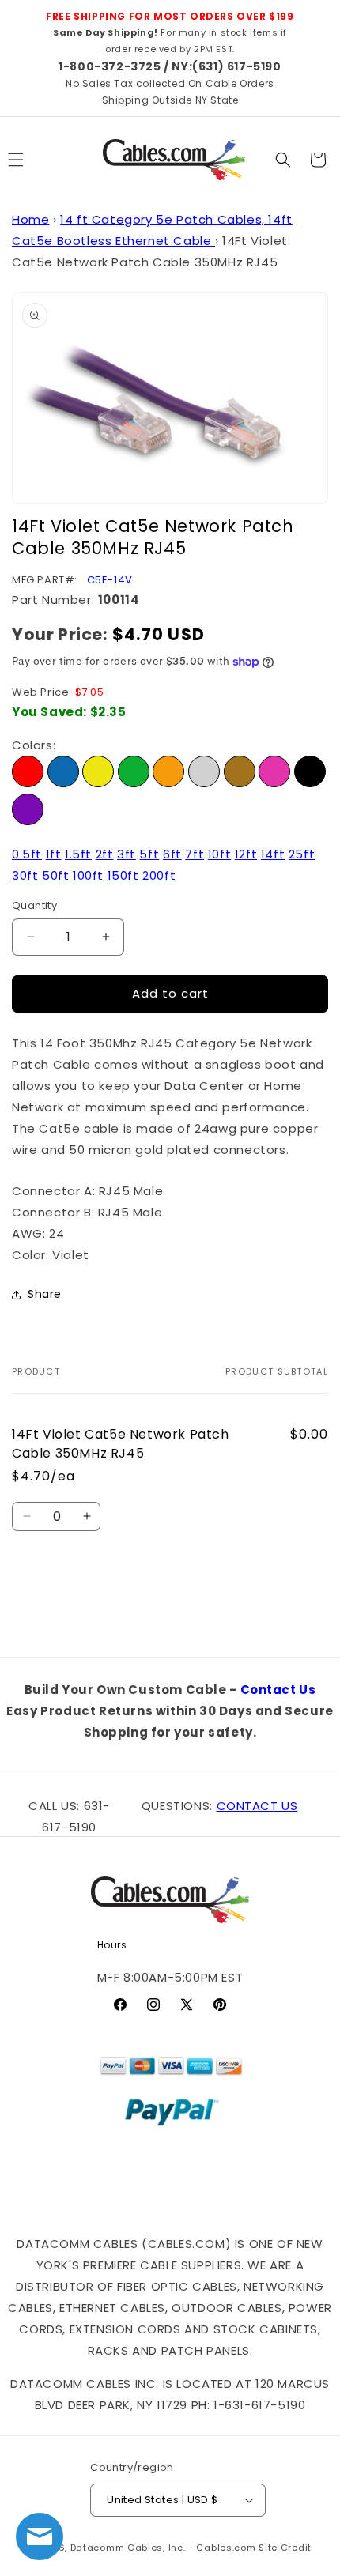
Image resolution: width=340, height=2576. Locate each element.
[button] (283, 160)
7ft (195, 854)
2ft (105, 854)
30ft (25, 875)
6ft (172, 854)
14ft (273, 854)
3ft (127, 854)
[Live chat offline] (40, 2536)
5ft (149, 854)
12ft (246, 854)
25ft (302, 854)
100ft (88, 875)
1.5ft (78, 854)
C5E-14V (110, 580)
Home (30, 219)
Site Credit (285, 2548)
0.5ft (27, 854)
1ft (54, 854)
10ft (219, 854)
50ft (55, 875)
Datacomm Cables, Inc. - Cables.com (163, 2548)
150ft (123, 875)
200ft (159, 875)
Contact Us (278, 1690)
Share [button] (45, 1294)
